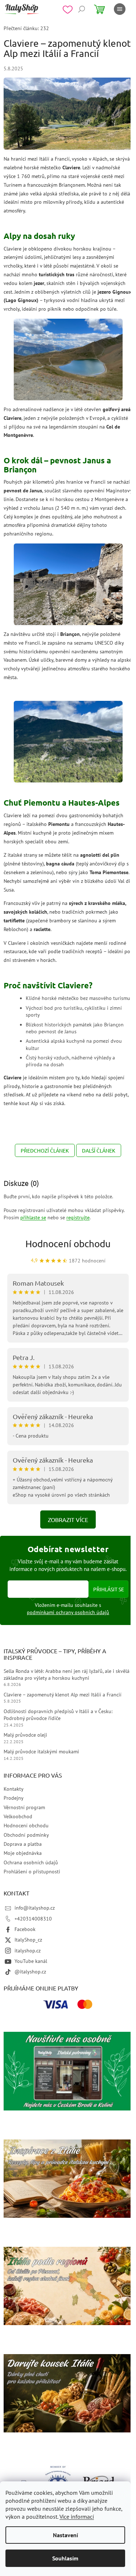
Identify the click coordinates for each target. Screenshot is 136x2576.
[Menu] (120, 9)
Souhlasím (65, 2558)
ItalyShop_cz (28, 1940)
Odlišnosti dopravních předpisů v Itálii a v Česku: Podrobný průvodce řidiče (58, 1715)
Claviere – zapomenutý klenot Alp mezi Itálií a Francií (63, 1695)
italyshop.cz (28, 1951)
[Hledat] (82, 9)
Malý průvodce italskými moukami (41, 1752)
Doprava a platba (23, 1844)
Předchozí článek (45, 1150)
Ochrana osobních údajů (31, 1862)
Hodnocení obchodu (68, 1244)
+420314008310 (33, 1919)
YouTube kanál (31, 1961)
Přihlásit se (109, 1589)
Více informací (77, 2517)
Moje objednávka (23, 1853)
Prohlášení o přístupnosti (32, 1872)
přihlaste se (33, 1217)
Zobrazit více (68, 1519)
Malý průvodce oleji (25, 1735)
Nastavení (65, 2535)
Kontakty (14, 1789)
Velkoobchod (18, 1816)
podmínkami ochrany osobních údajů (68, 1612)
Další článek (99, 1150)
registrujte (78, 1217)
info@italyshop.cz (35, 1908)
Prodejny (14, 1798)
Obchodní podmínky (26, 1835)
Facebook (25, 1929)
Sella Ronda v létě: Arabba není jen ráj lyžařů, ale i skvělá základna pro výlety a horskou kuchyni (67, 1674)
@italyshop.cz (30, 1972)
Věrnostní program (24, 1807)
